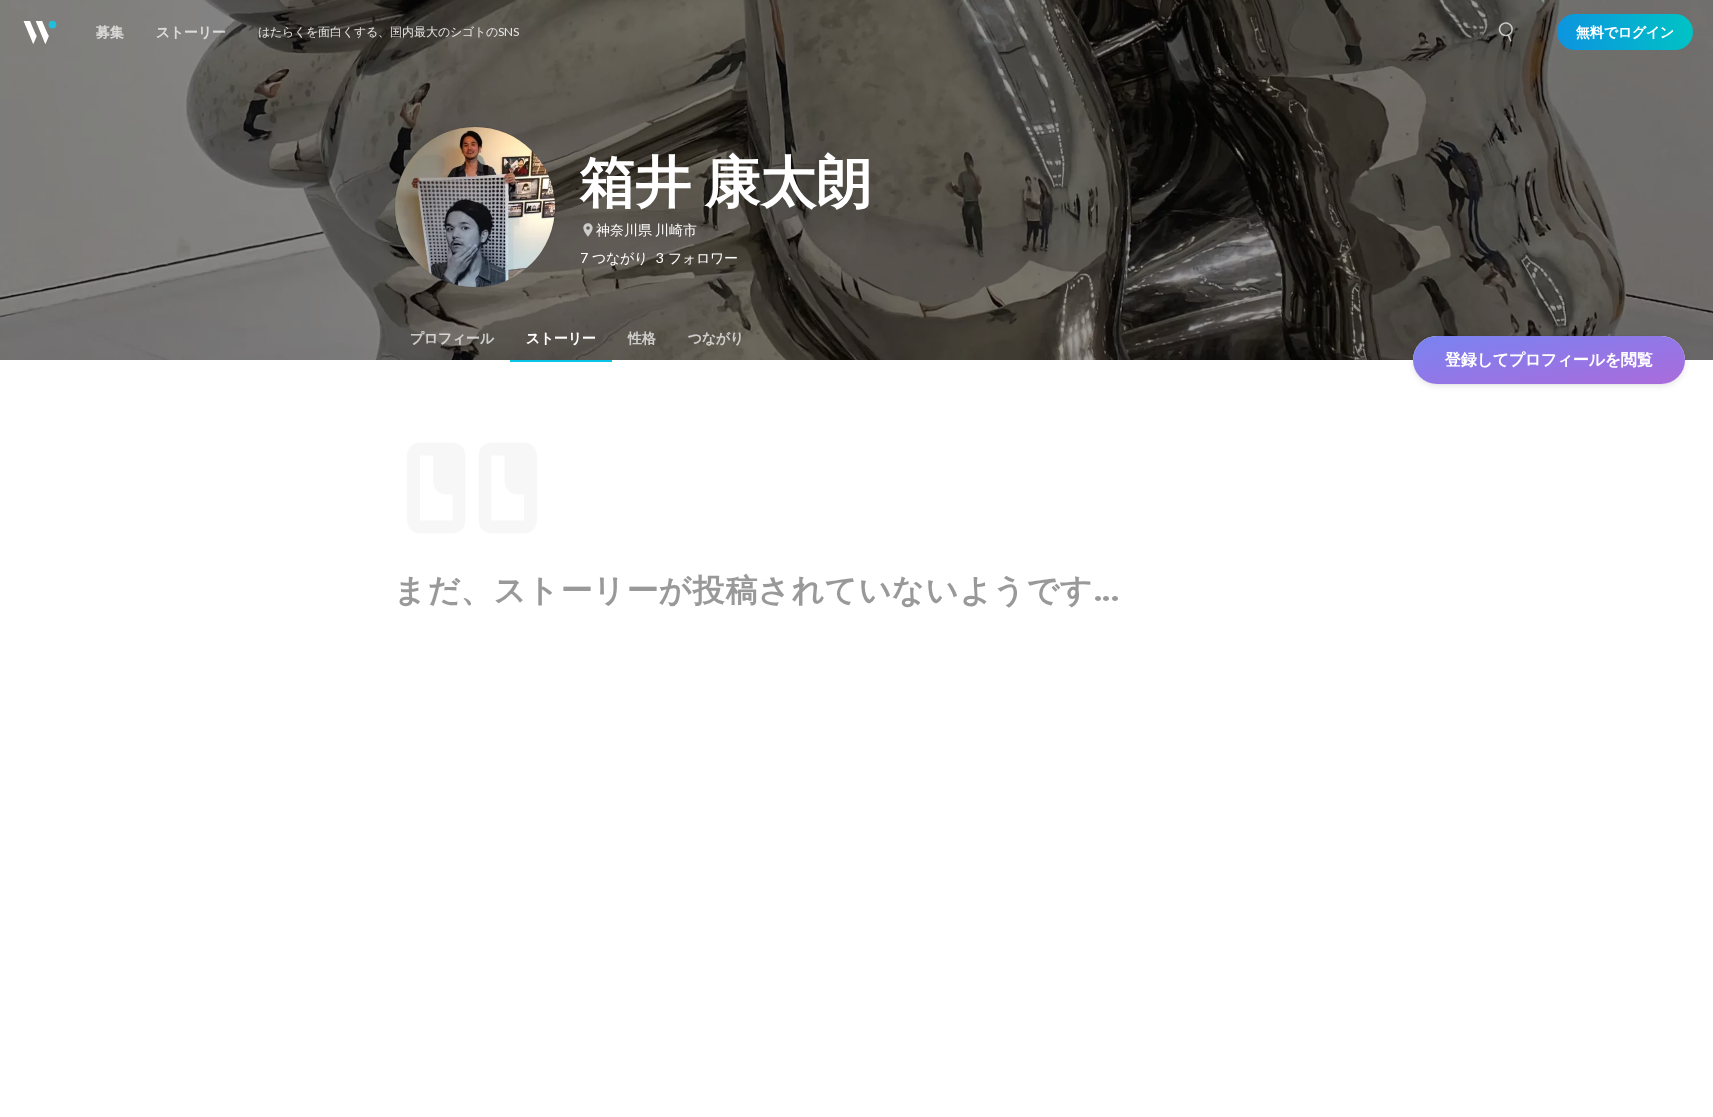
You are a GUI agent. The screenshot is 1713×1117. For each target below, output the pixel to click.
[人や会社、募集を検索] (1507, 32)
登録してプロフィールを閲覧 (1549, 359)
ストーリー (561, 338)
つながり (716, 338)
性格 (642, 338)
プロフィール (452, 338)
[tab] (452, 338)
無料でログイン (1625, 32)
